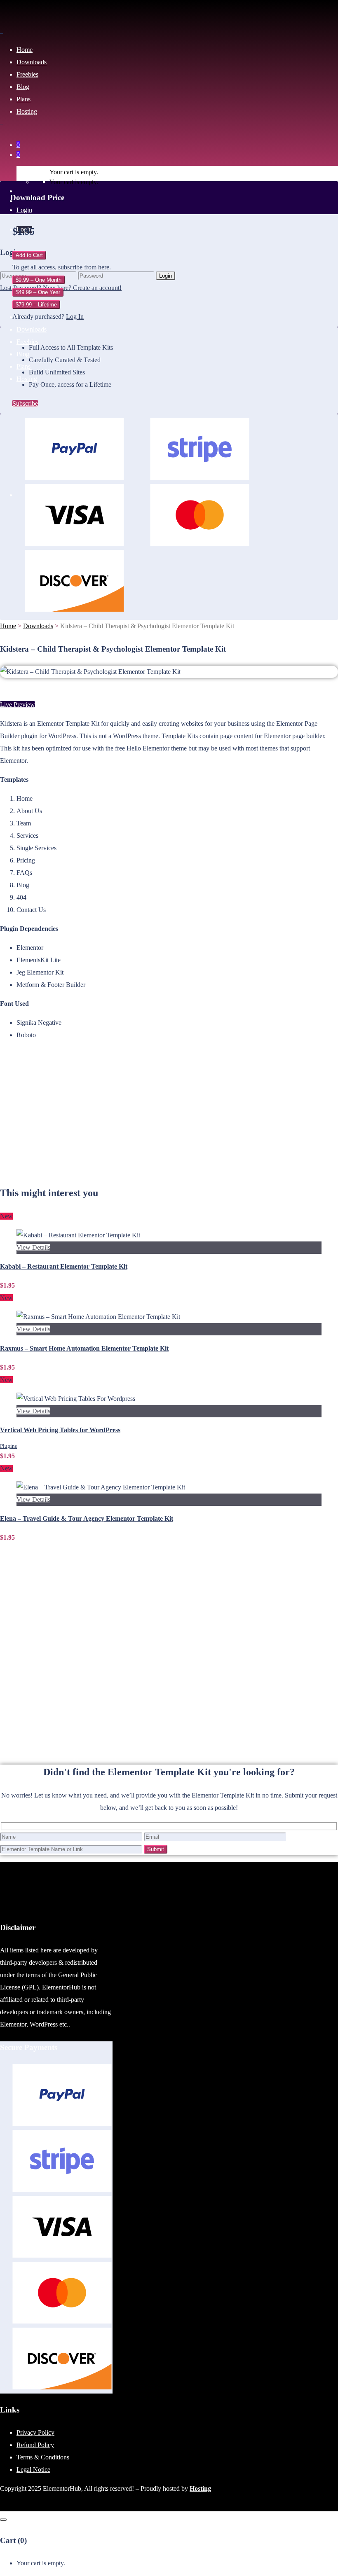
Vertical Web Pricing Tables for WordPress (60, 1430)
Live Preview (18, 705)
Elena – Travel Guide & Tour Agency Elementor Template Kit (87, 1518)
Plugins (8, 1446)
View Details (33, 1247)
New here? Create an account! (82, 288)
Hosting (200, 2488)
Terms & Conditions (43, 2457)
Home (8, 626)
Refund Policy (35, 2445)
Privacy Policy (35, 2432)
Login (24, 210)
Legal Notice (33, 2470)
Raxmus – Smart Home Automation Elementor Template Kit (84, 1348)
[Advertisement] (169, 1118)
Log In (75, 317)
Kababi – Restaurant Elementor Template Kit (64, 1266)
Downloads (38, 626)
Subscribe (25, 403)
